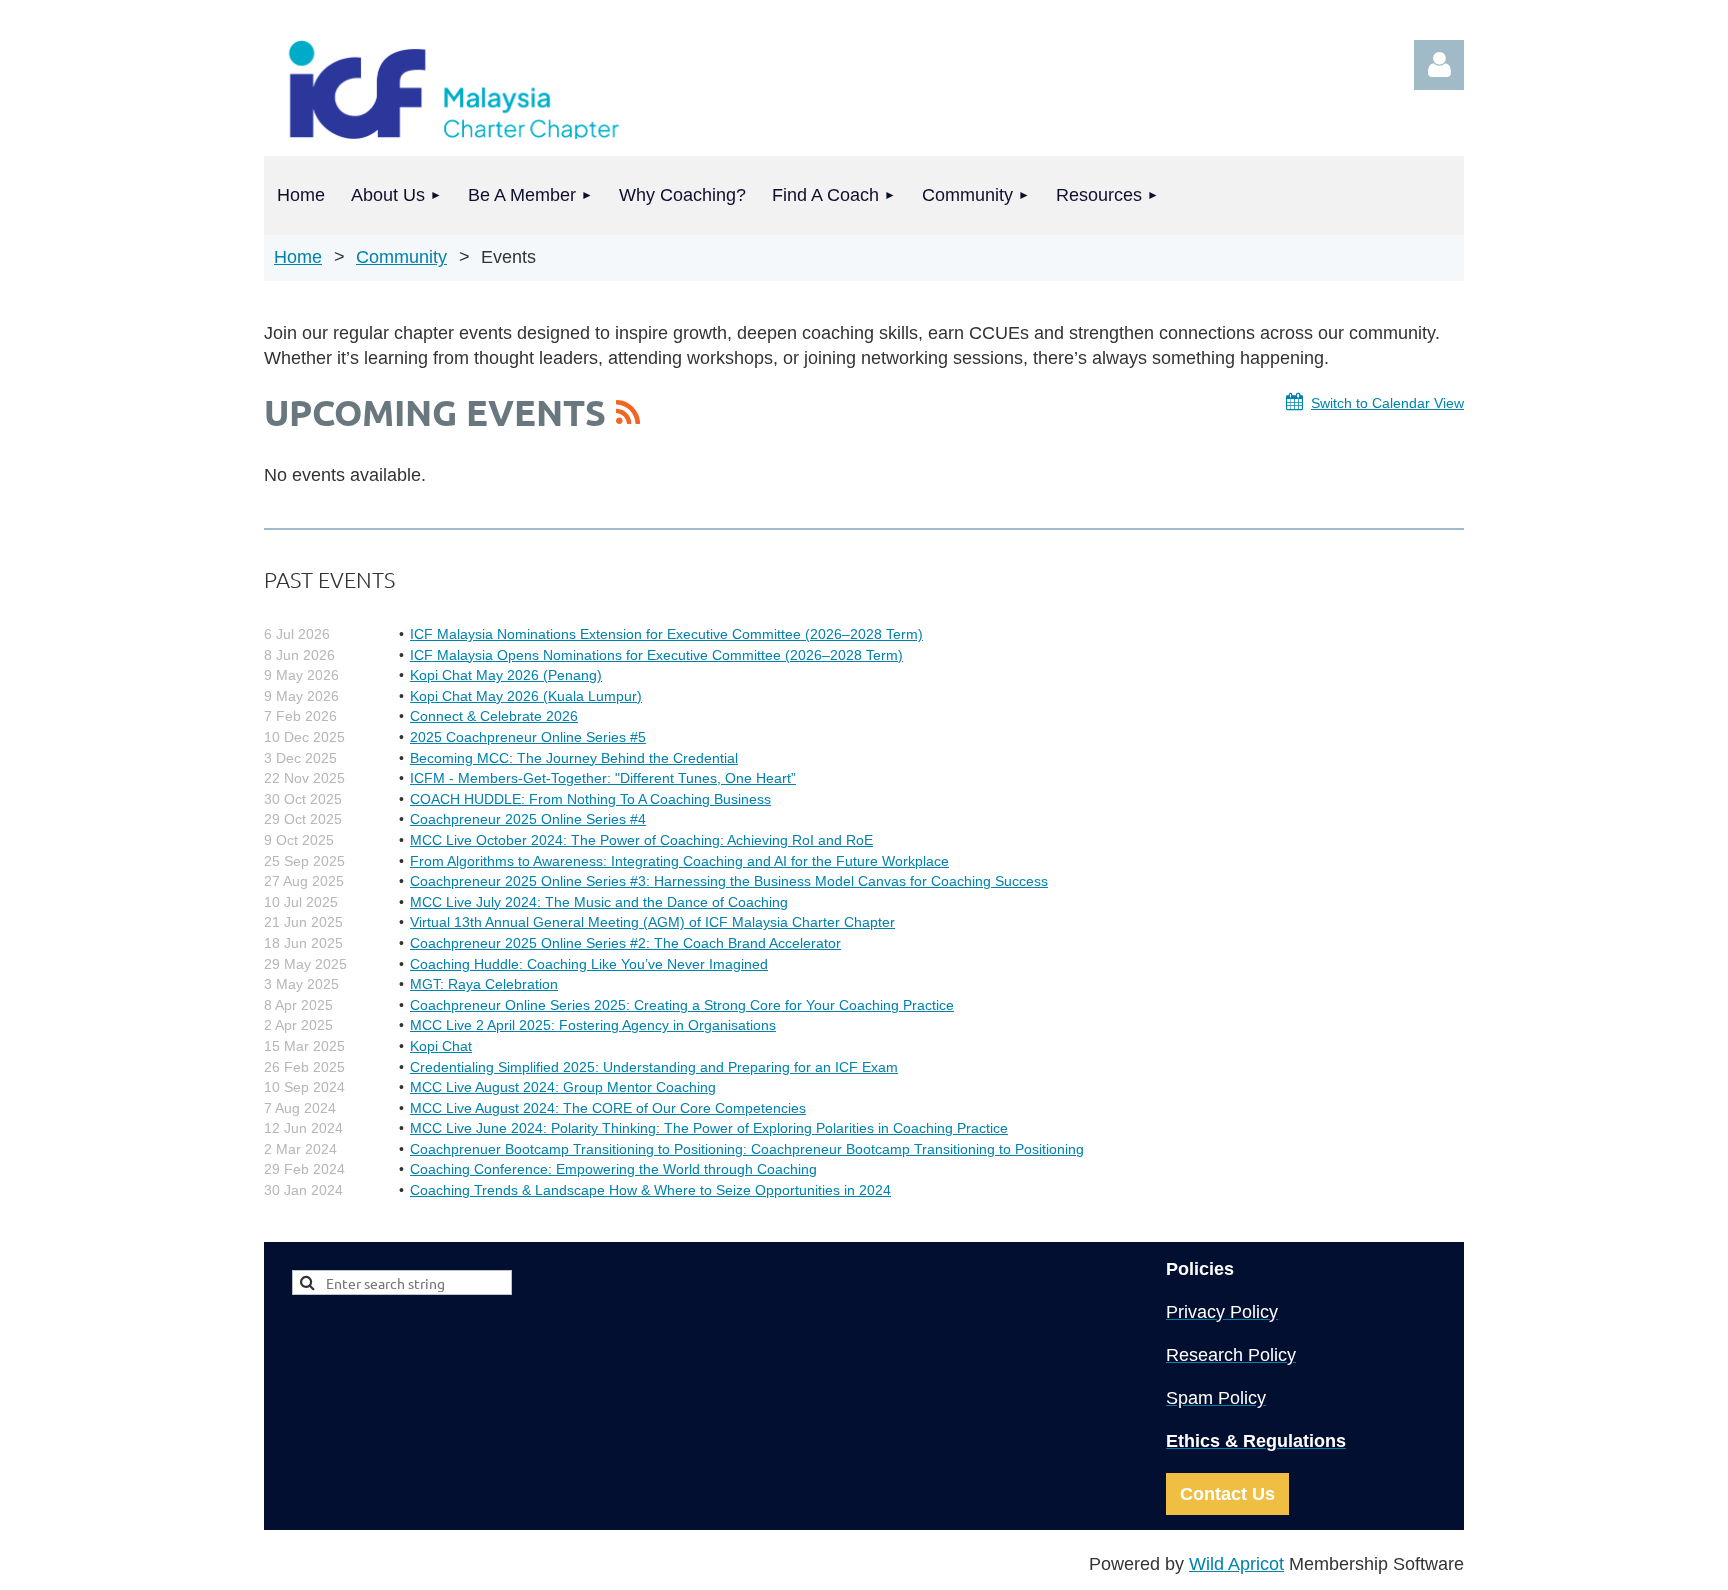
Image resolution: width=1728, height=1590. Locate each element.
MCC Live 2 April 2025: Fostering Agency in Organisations (593, 1025)
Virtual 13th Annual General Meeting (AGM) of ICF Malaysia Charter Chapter (652, 922)
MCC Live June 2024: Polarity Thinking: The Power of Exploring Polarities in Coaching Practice (709, 1128)
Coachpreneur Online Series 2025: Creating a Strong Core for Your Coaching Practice (682, 1005)
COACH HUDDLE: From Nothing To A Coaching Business (590, 799)
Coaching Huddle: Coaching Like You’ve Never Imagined (589, 964)
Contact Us (1227, 1494)
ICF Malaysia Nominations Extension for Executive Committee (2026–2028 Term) (666, 634)
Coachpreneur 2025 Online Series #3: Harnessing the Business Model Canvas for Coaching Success (729, 881)
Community (401, 257)
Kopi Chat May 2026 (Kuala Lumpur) (526, 696)
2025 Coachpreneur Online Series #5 (528, 737)
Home (298, 257)
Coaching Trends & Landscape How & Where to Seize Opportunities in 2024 (650, 1190)
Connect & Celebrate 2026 (494, 716)
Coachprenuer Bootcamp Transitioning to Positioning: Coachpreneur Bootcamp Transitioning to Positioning (747, 1149)
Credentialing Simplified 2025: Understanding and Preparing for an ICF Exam (654, 1067)
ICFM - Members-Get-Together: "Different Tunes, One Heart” (603, 778)
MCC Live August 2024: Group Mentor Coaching (563, 1087)
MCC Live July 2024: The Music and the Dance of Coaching (599, 902)
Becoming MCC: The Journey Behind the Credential (574, 758)
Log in (1439, 65)
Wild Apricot (1236, 1564)
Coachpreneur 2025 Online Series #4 (528, 819)
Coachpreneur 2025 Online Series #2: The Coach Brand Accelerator (625, 943)
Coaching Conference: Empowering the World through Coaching (613, 1169)
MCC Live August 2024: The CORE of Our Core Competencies (608, 1108)
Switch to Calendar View (1387, 403)
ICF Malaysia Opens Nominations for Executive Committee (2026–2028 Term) (656, 655)
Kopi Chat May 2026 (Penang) (506, 675)
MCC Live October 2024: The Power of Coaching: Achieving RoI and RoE (641, 840)
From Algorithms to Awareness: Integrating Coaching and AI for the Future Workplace (679, 861)
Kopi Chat (441, 1046)
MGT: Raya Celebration (484, 984)
